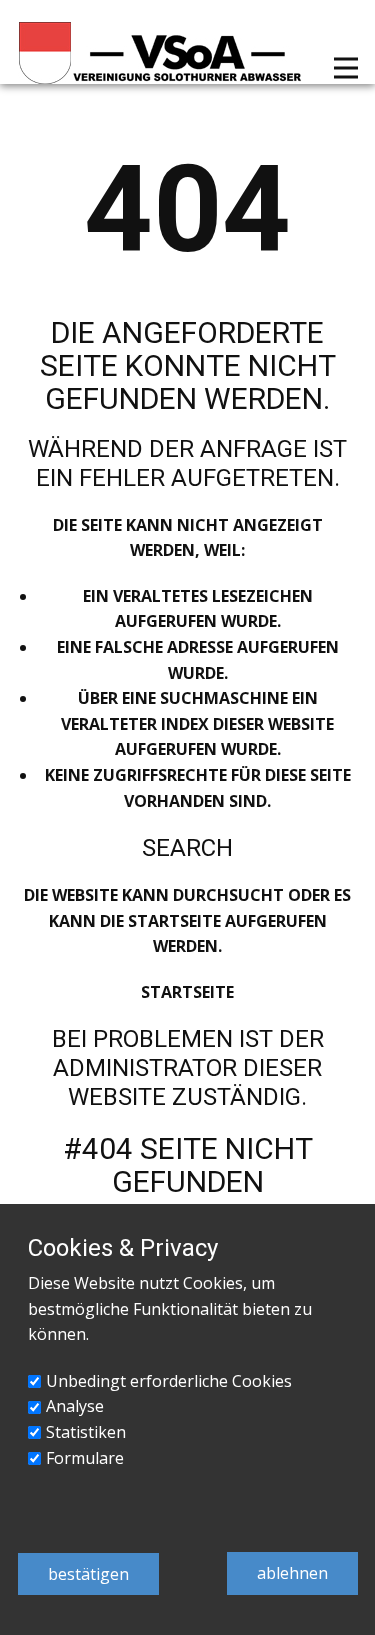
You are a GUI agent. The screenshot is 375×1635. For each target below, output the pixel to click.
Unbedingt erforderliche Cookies (169, 1381)
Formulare (85, 1458)
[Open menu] (346, 68)
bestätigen (88, 1574)
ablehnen (292, 1573)
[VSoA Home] (161, 53)
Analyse (75, 1406)
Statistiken (86, 1432)
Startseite (187, 992)
